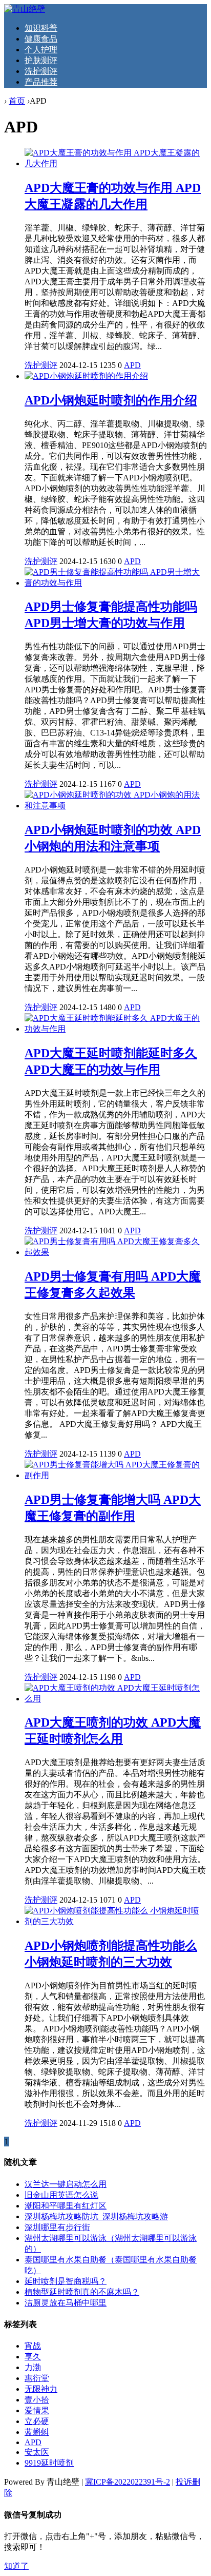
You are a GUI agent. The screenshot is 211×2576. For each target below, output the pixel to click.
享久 (33, 2357)
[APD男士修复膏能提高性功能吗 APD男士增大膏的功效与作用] (116, 583)
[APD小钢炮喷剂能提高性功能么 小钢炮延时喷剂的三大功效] (116, 1921)
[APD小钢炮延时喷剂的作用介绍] (86, 376)
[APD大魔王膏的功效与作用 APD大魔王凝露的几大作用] (116, 163)
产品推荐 (41, 82)
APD (132, 365)
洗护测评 (41, 71)
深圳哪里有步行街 (57, 2227)
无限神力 (41, 2389)
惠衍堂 (37, 2378)
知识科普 (41, 28)
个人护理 (41, 50)
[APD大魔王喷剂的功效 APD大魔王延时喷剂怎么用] (116, 1699)
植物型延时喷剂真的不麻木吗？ (82, 2292)
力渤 (33, 2367)
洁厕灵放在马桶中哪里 (66, 2303)
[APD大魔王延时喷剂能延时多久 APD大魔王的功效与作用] (116, 1029)
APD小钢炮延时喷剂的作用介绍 (111, 400)
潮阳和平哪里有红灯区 (66, 2206)
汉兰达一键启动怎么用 (66, 2184)
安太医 (37, 2452)
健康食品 (41, 39)
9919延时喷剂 (49, 2463)
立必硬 (37, 2421)
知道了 (16, 2566)
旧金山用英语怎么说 (61, 2195)
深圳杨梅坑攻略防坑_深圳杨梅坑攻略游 (96, 2216)
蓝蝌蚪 (37, 2432)
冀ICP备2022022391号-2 (128, 2482)
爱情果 (37, 2410)
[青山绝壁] (25, 9)
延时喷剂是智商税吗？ (66, 2281)
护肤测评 (41, 60)
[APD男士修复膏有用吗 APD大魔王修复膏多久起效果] (116, 1252)
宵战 (33, 2346)
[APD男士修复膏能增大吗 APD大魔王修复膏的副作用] (116, 1475)
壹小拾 (37, 2400)
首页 (17, 101)
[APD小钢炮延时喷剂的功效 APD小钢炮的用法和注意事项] (116, 806)
